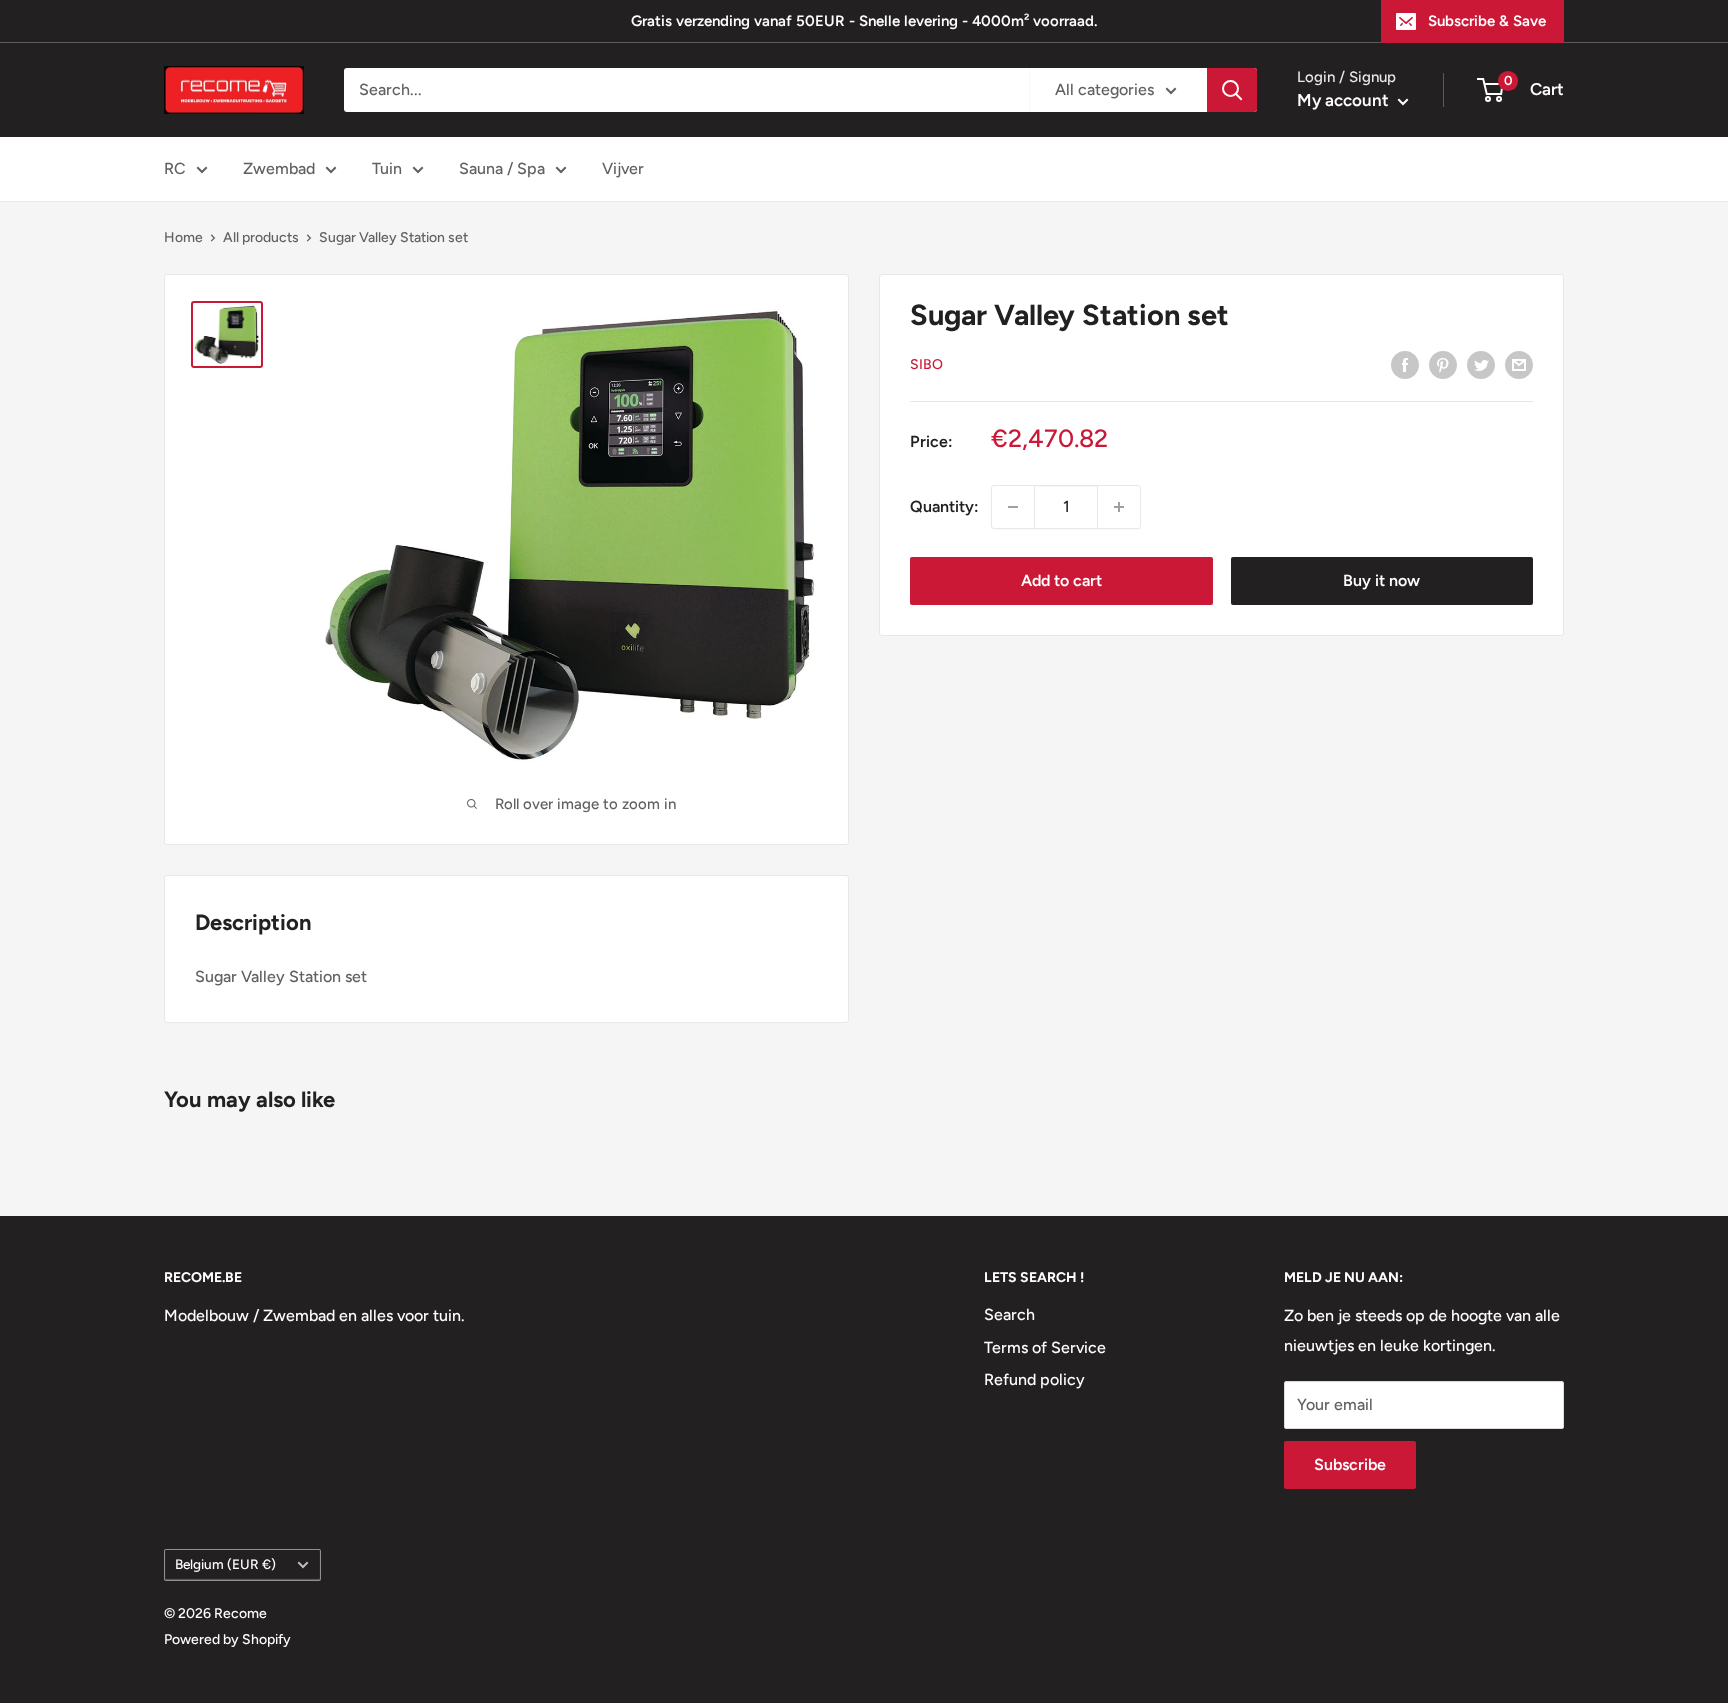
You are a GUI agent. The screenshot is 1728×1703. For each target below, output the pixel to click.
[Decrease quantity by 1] (1013, 507)
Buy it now (1381, 580)
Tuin (387, 168)
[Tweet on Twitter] (1481, 364)
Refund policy (1034, 1379)
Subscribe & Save (1487, 21)
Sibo (926, 364)
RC (175, 168)
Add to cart (1061, 580)
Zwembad (279, 168)
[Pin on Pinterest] (1443, 364)
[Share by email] (1519, 364)
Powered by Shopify (227, 1639)
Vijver (623, 168)
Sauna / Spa (502, 168)
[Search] (1232, 90)
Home (183, 237)
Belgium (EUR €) (225, 1564)
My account (1345, 100)
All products (261, 237)
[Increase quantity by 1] (1119, 507)
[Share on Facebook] (1405, 364)
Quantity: (944, 506)
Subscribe (1350, 1464)
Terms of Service (1045, 1347)
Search (1009, 1314)
